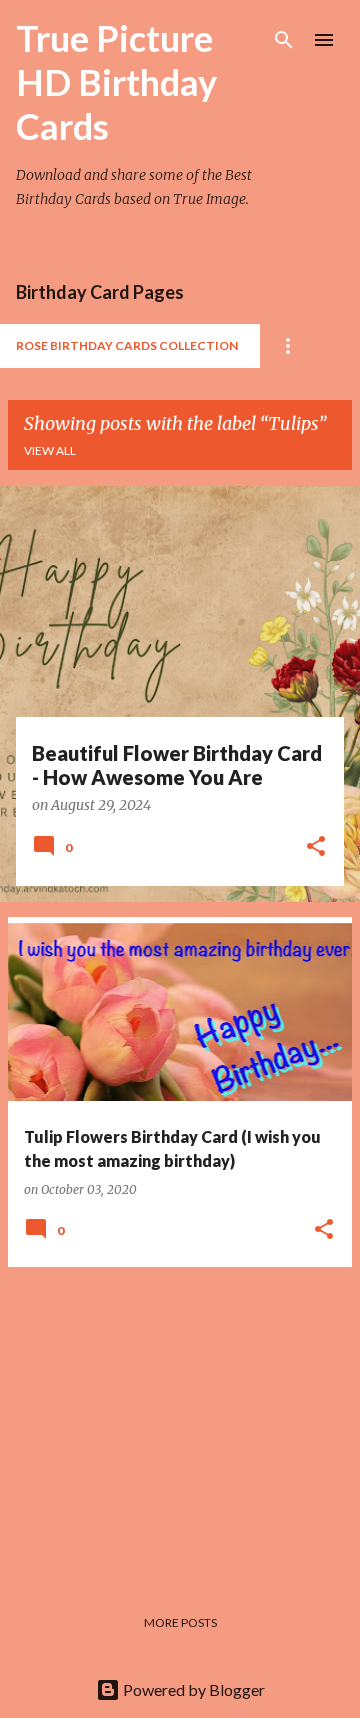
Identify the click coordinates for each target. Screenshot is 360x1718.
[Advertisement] (180, 1423)
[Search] (284, 40)
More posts (180, 1622)
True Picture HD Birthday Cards (116, 82)
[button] (316, 848)
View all (50, 450)
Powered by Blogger (192, 1689)
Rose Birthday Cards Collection (127, 345)
